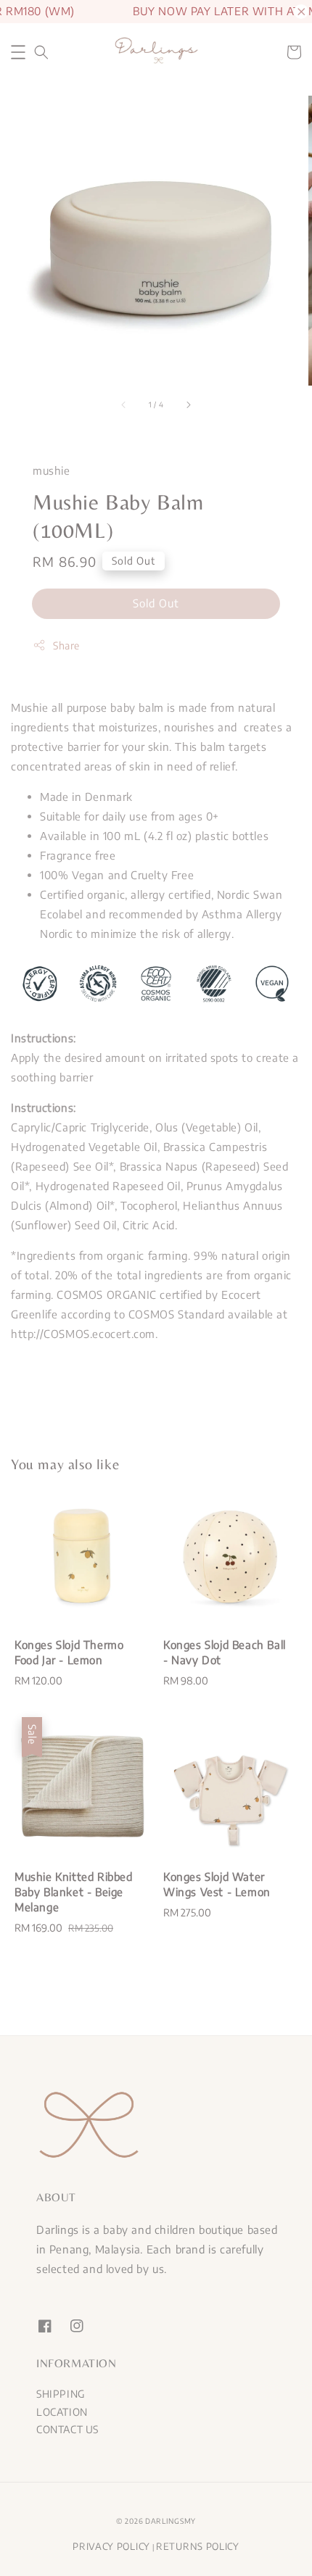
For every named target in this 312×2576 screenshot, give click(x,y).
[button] (18, 52)
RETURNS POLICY (198, 2546)
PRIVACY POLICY (111, 2546)
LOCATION (62, 2412)
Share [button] (66, 645)
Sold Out (156, 603)
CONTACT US (67, 2429)
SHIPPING (61, 2394)
